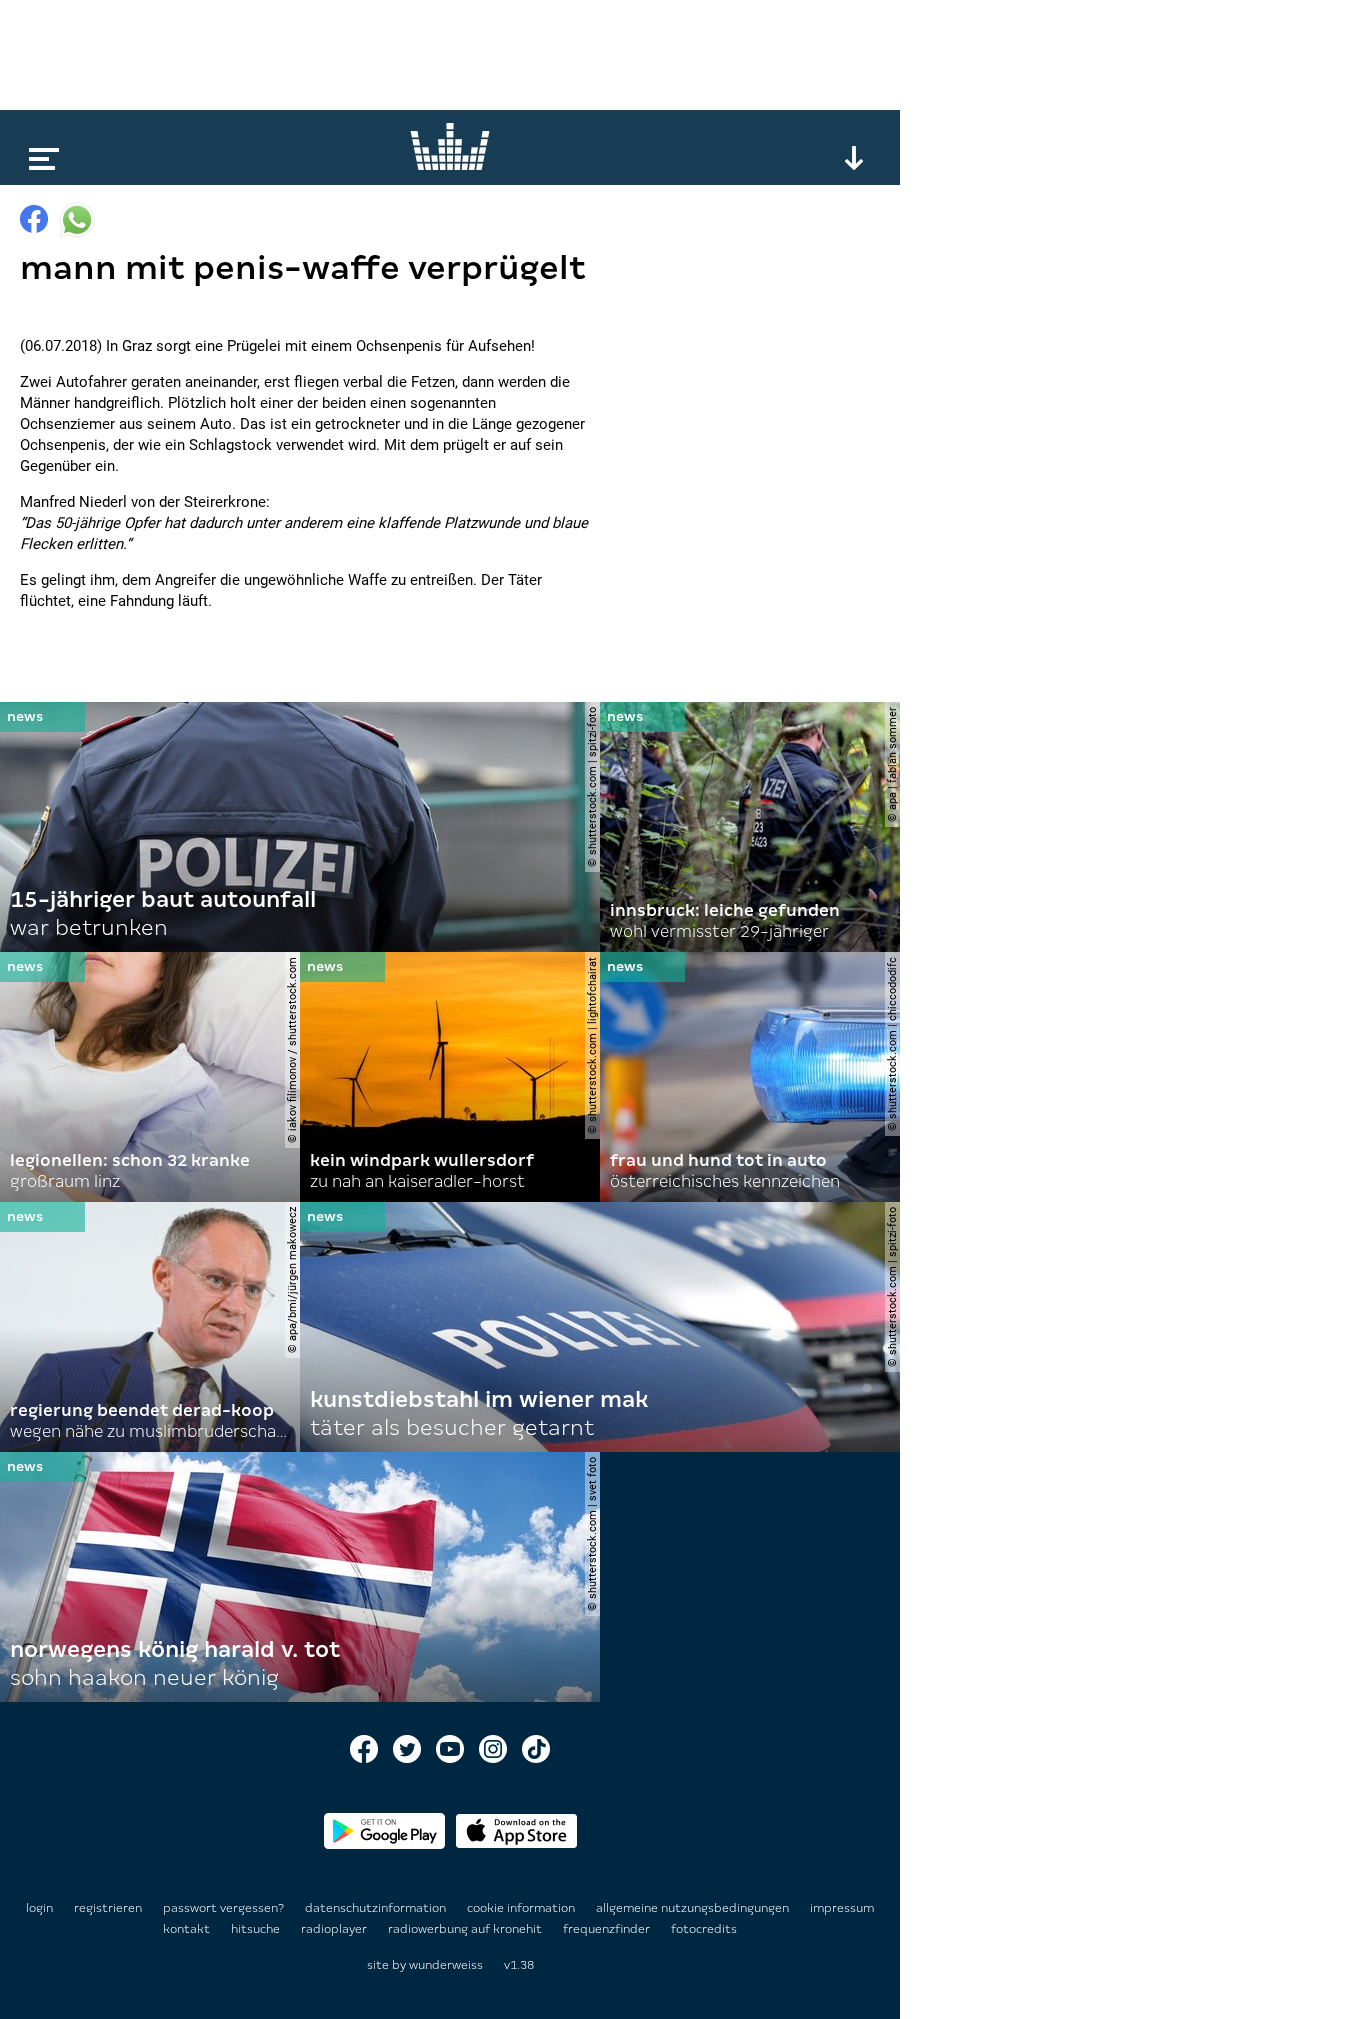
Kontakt (188, 1929)
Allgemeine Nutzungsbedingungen (694, 1908)
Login (39, 1908)
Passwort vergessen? (223, 1908)
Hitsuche (257, 1929)
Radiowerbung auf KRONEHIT (466, 1929)
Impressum (842, 1908)
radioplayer (335, 1929)
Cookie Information (522, 1908)
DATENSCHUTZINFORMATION (377, 1908)
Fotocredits (704, 1929)
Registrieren (108, 1908)
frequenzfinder (608, 1929)
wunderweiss (446, 1965)
